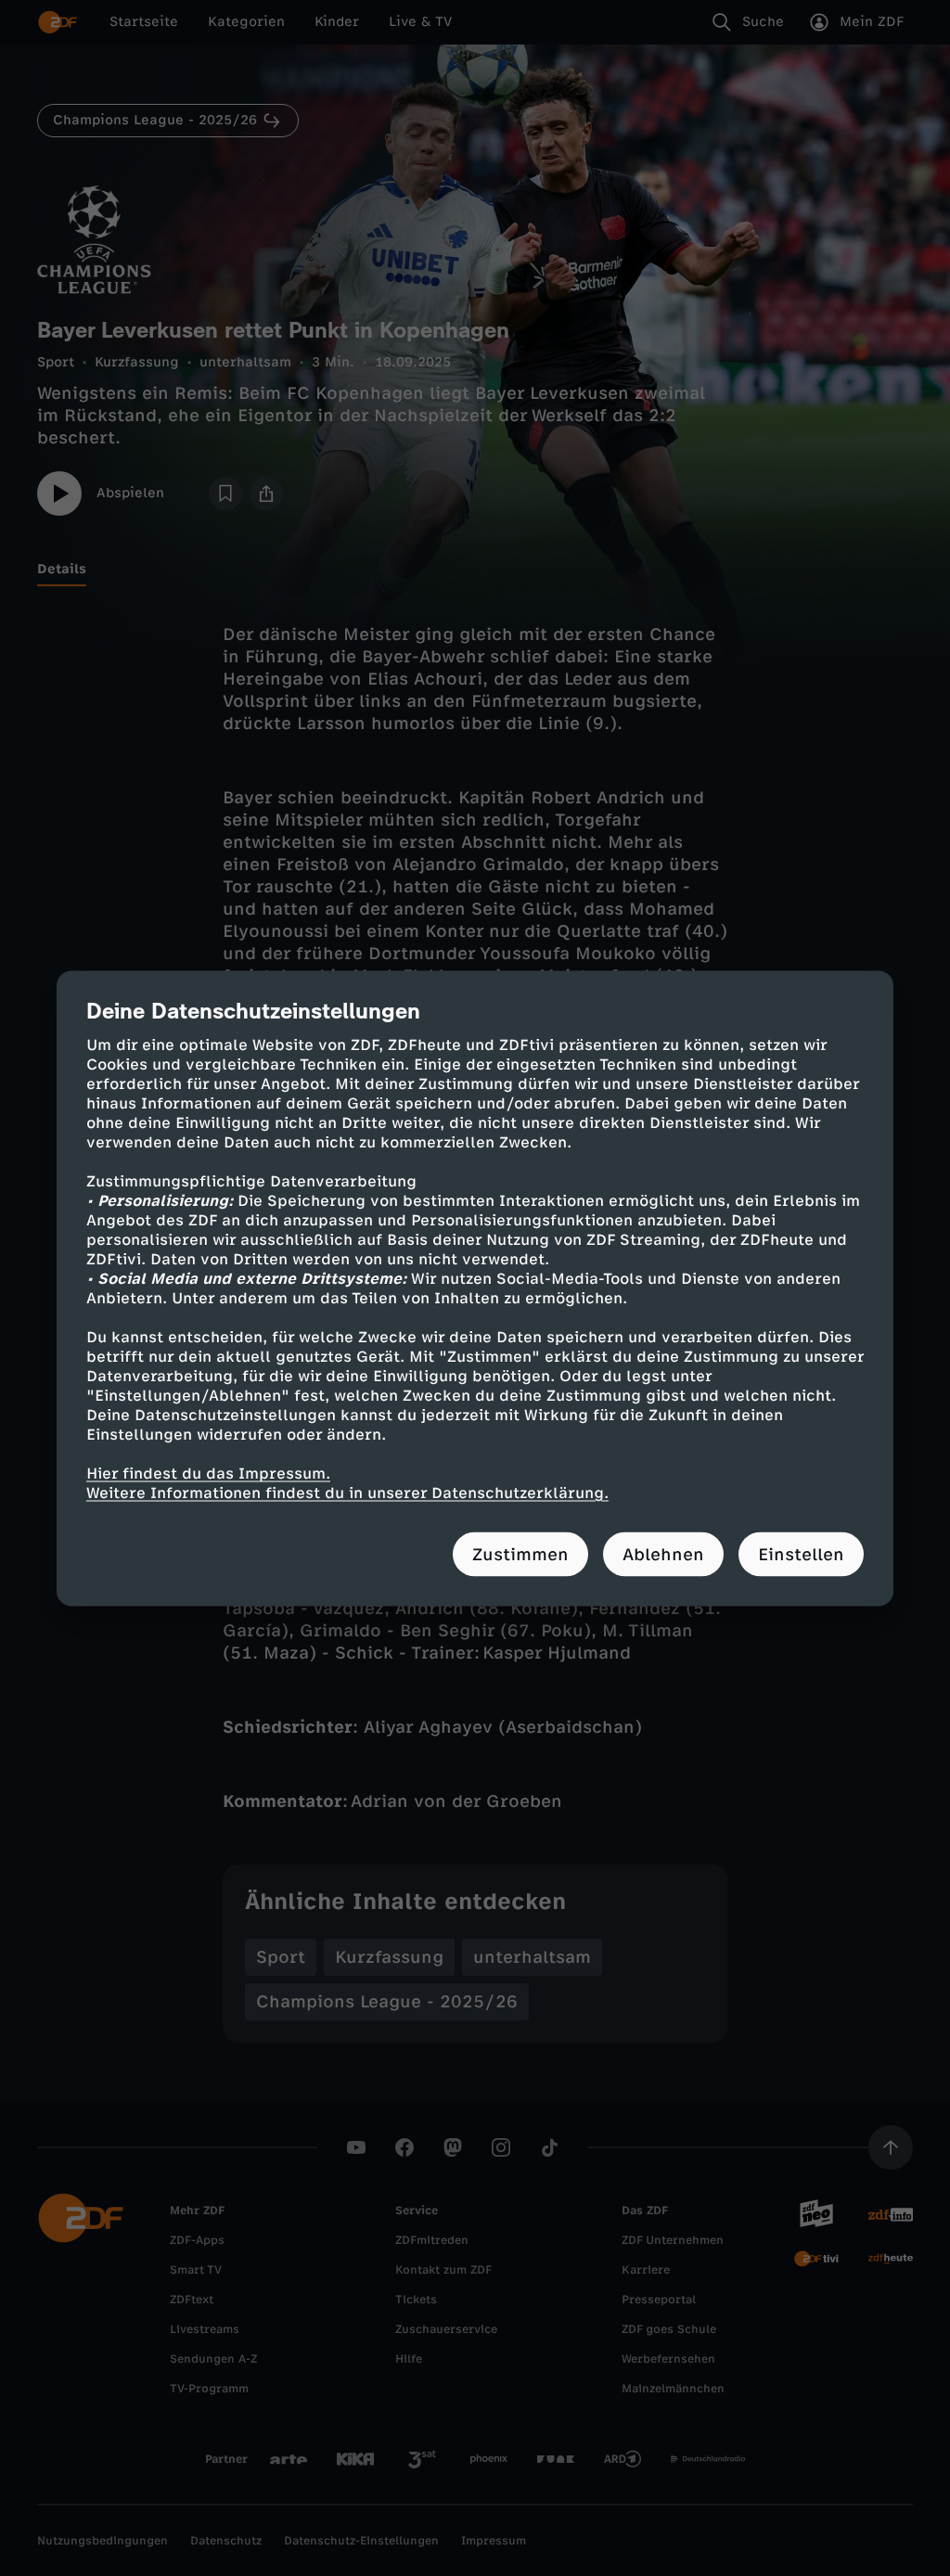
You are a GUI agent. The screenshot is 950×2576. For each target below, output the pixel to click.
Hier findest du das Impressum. (208, 1473)
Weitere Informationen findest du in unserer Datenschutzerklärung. (347, 1492)
